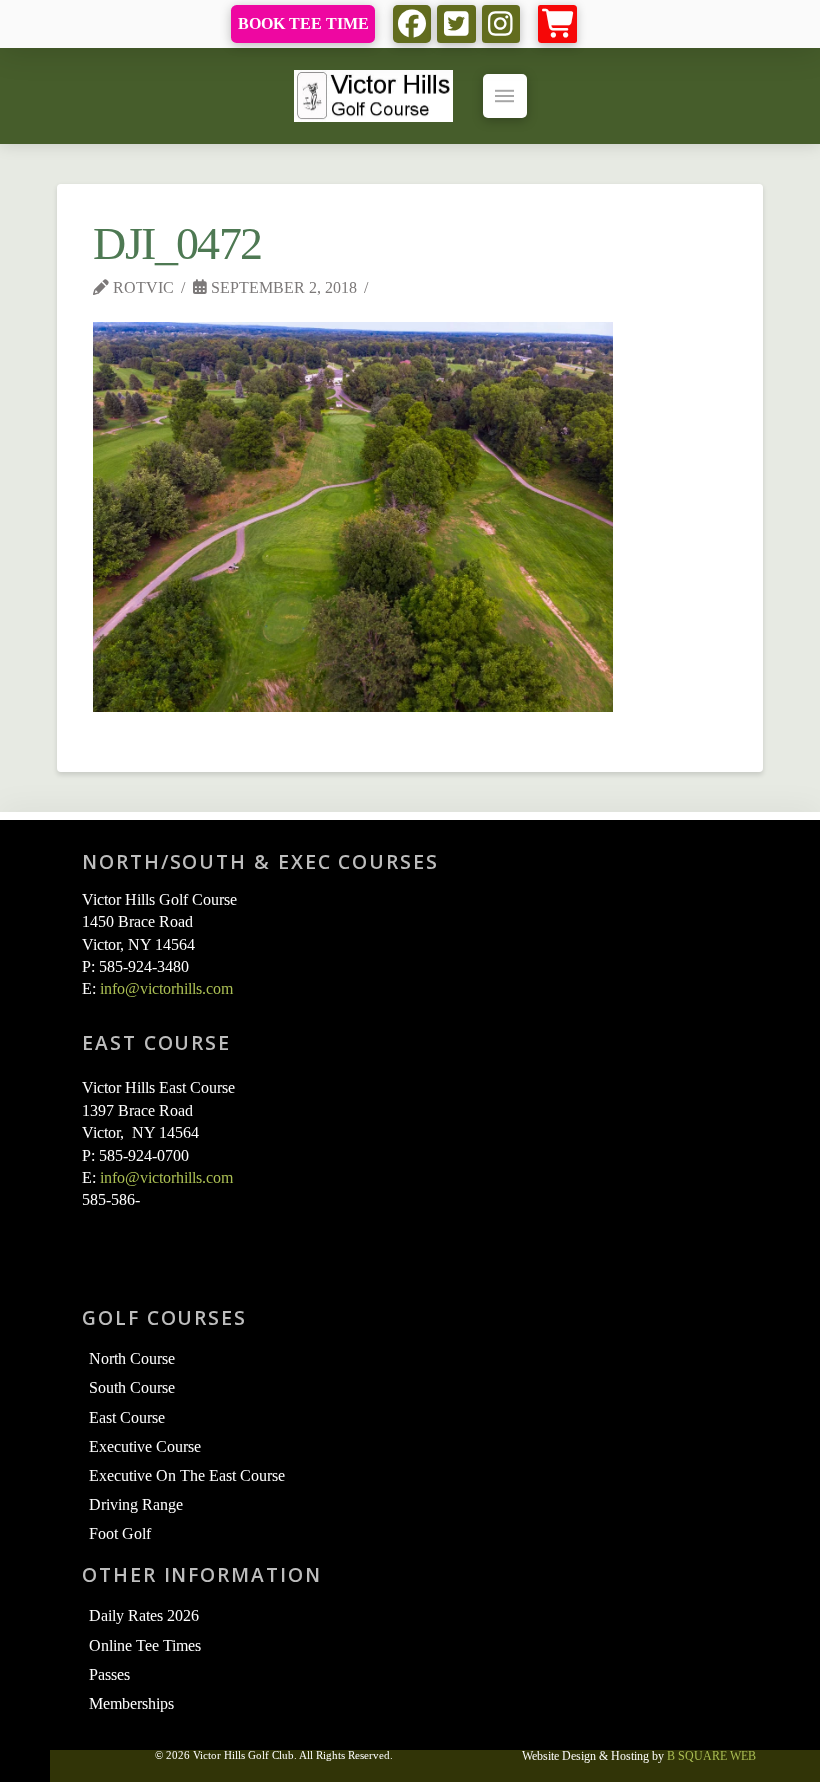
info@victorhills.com (166, 988)
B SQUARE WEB (711, 1756)
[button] (557, 24)
